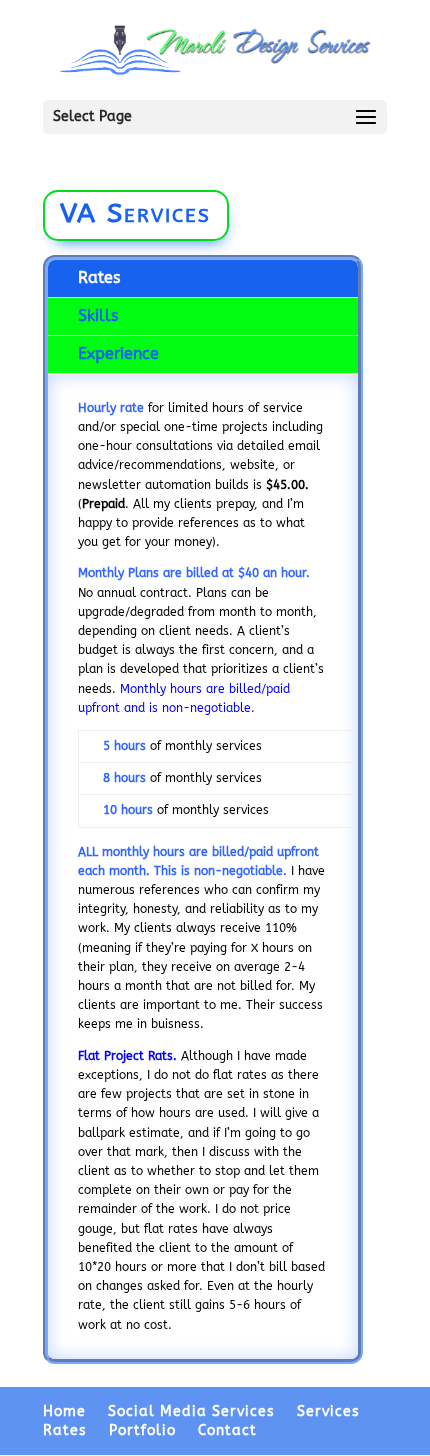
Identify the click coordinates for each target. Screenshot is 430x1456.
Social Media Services (191, 1411)
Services (328, 1411)
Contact (227, 1430)
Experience (118, 353)
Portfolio (142, 1430)
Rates (99, 277)
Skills (98, 315)
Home (64, 1411)
